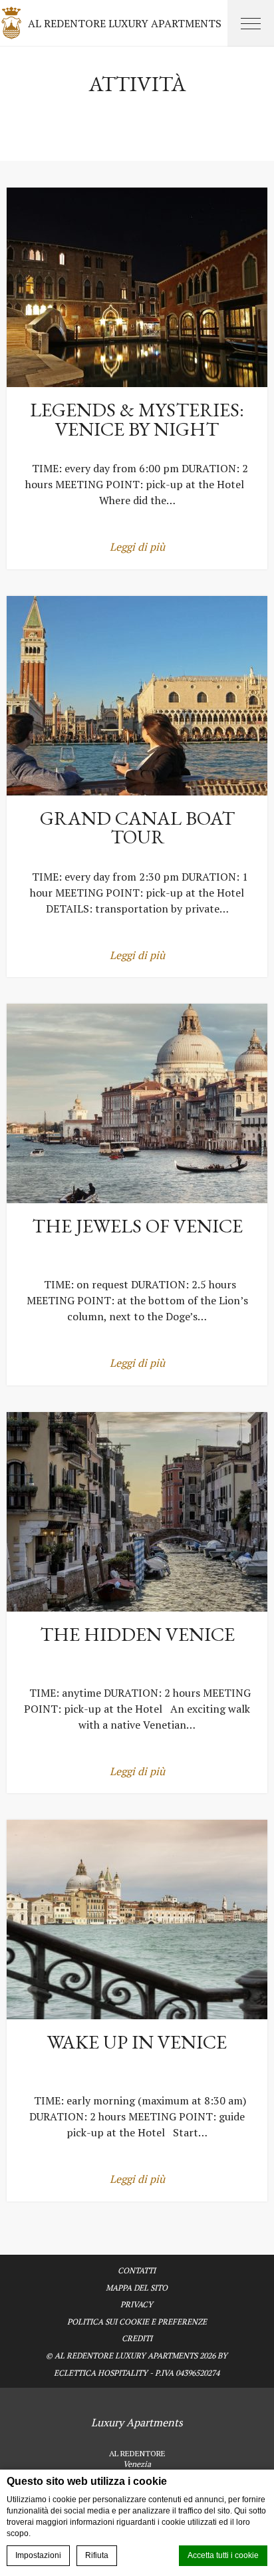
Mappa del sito (137, 2288)
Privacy (137, 2304)
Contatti (137, 2270)
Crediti (137, 2338)
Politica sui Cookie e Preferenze (137, 2322)
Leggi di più (137, 547)
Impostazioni (38, 2555)
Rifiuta (97, 2555)
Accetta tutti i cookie (223, 2555)
